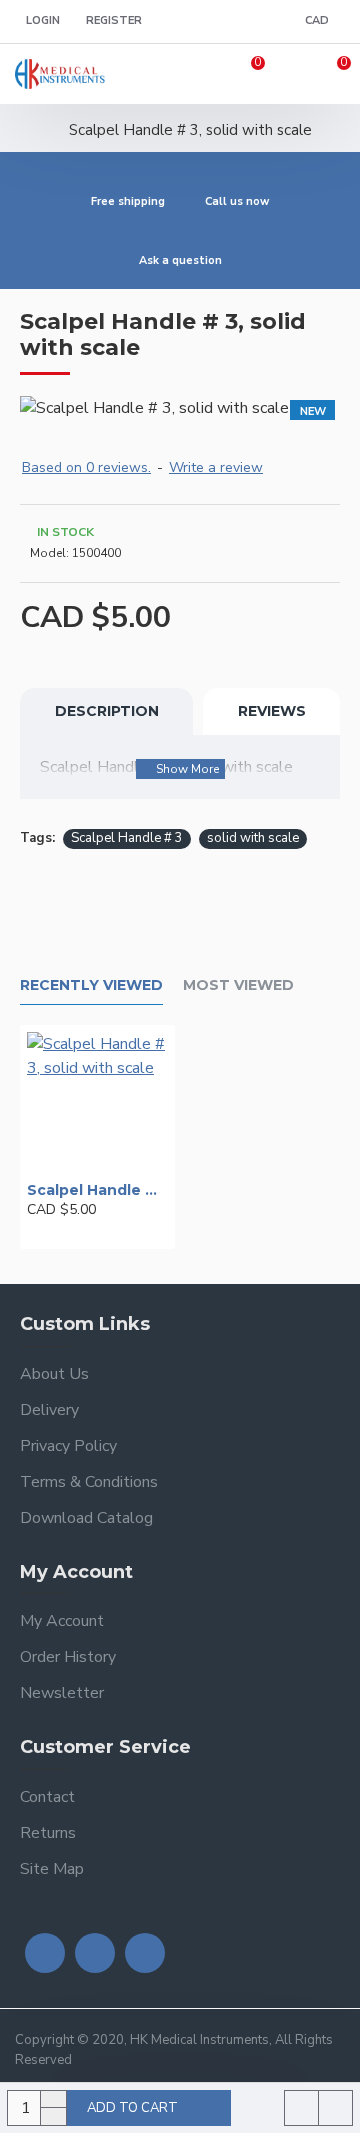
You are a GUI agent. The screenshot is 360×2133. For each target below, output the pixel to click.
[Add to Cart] (32, 1232)
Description (107, 711)
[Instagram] (95, 1953)
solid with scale (253, 838)
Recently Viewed (91, 985)
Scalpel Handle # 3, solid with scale (97, 1190)
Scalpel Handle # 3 (127, 838)
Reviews (272, 711)
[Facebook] (45, 1953)
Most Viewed (238, 985)
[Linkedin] (145, 1953)
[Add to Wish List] (61, 1232)
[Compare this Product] (89, 1232)
